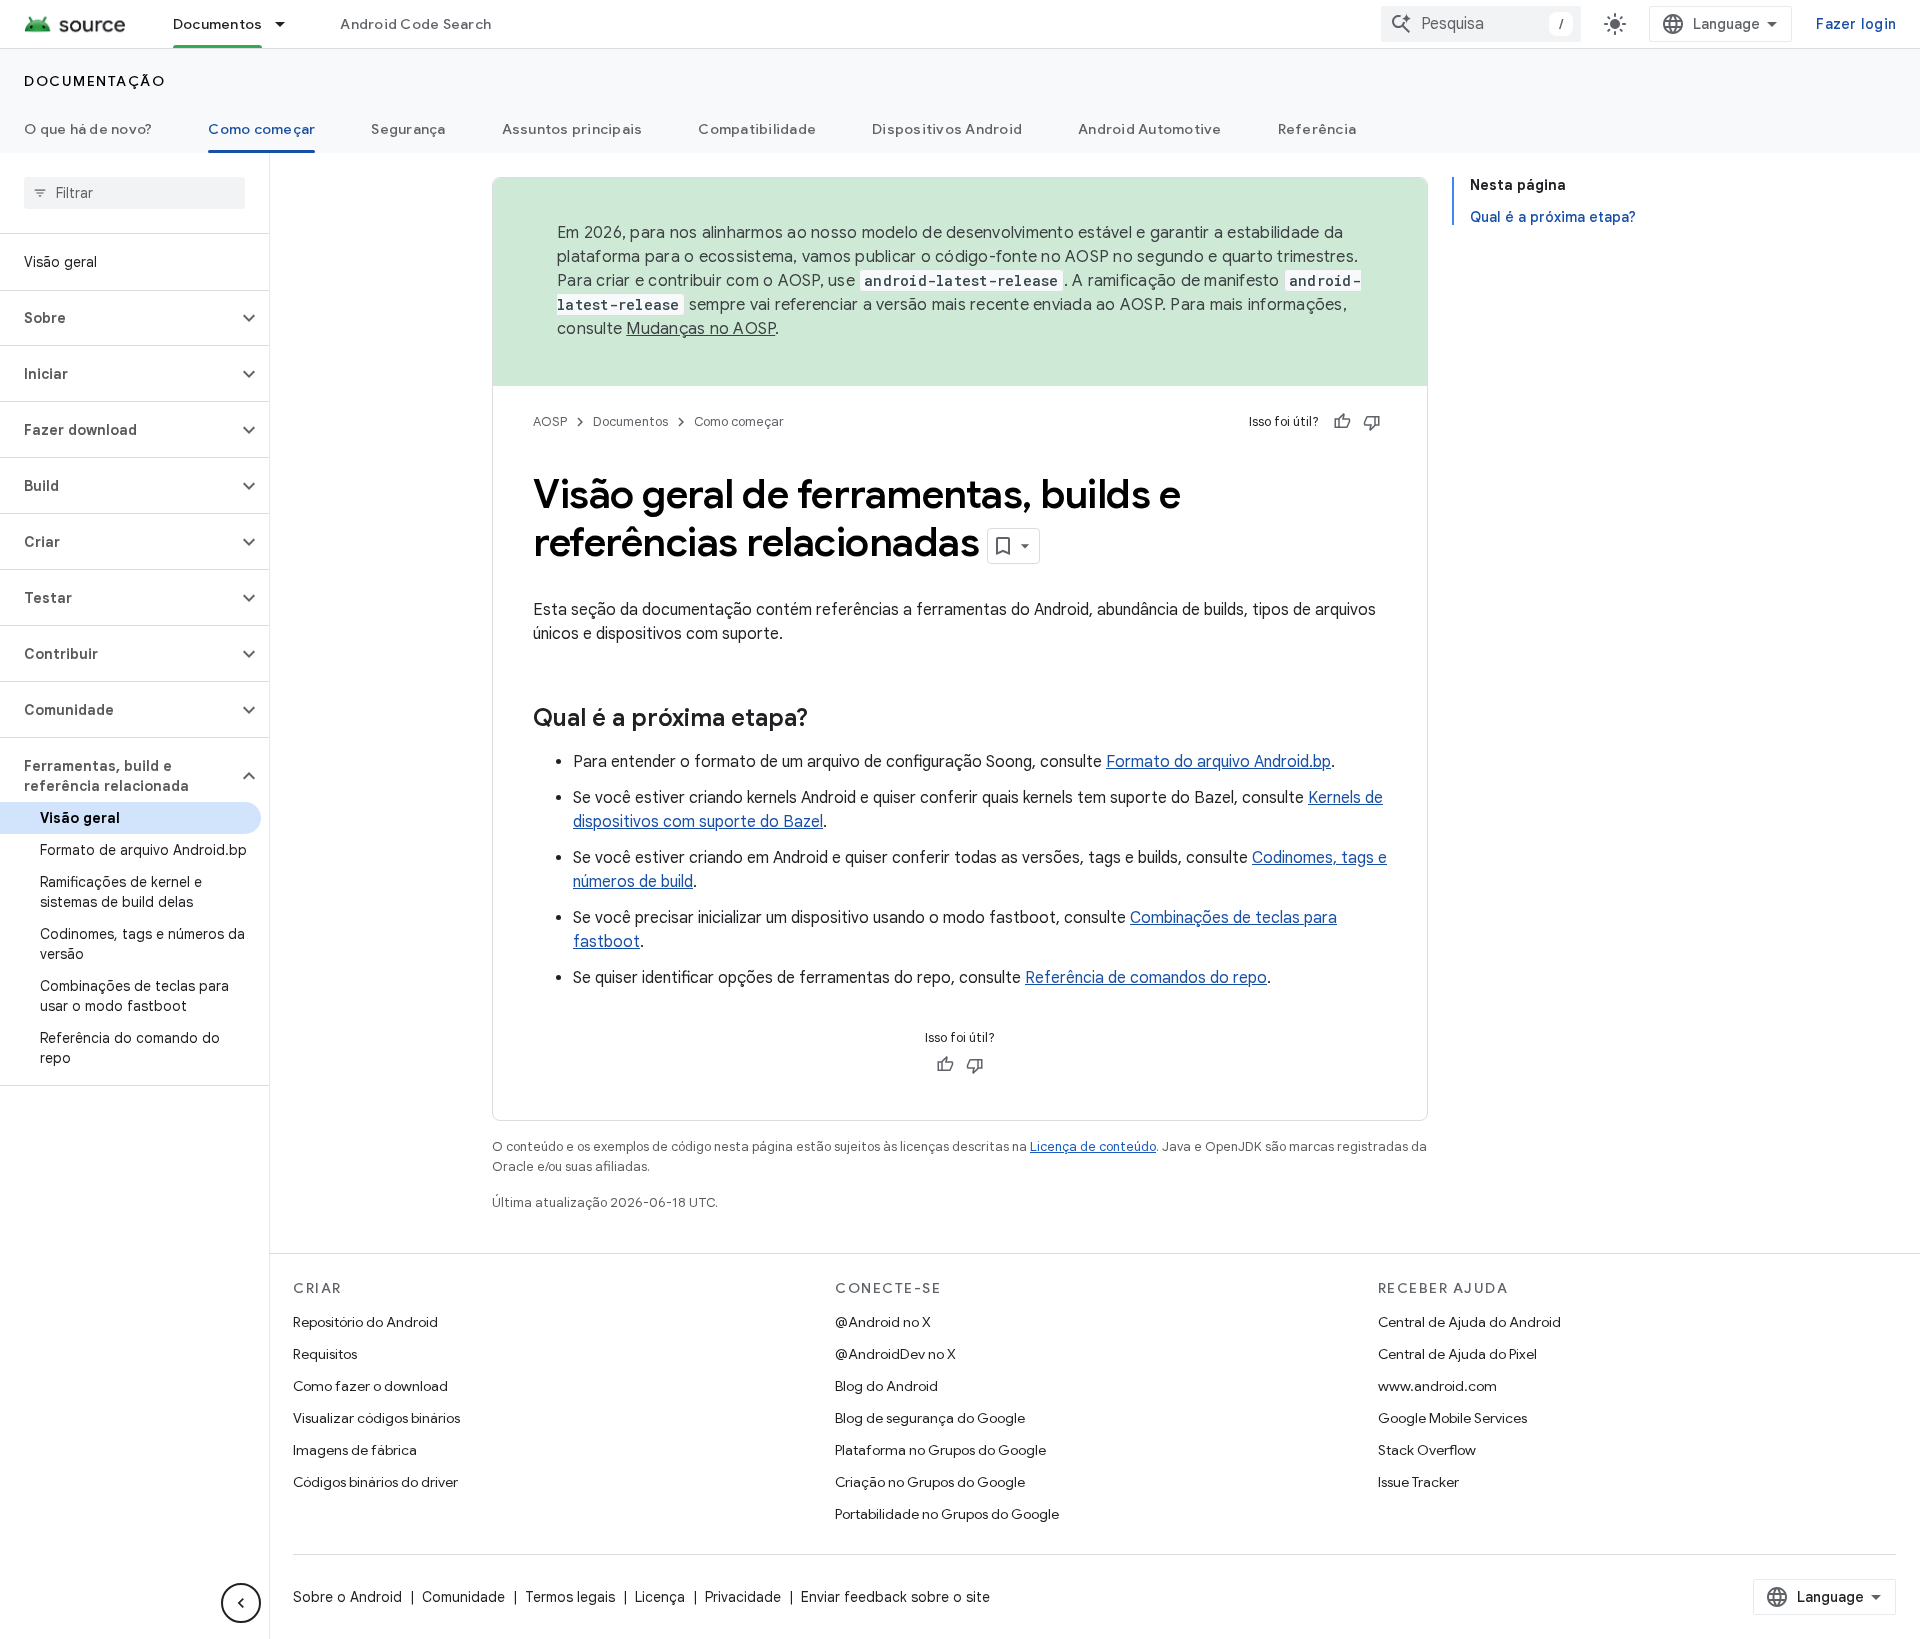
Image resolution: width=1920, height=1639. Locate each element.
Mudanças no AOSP (700, 329)
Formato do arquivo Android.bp (1218, 762)
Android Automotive (1150, 129)
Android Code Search (415, 24)
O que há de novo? (88, 129)
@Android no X (883, 1322)
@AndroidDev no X (895, 1354)
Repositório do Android (365, 1322)
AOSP (550, 421)
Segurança (408, 129)
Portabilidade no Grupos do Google (947, 1514)
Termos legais (570, 1597)
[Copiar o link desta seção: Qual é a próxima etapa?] (828, 720)
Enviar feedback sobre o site (895, 1597)
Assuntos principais (572, 129)
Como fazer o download (370, 1386)
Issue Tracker (1418, 1482)
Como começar (261, 129)
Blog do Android (886, 1386)
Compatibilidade (757, 129)
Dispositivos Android (947, 129)
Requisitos (325, 1354)
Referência (1317, 129)
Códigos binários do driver (375, 1482)
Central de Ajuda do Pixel (1457, 1354)
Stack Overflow (1427, 1450)
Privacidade (743, 1597)
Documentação (94, 81)
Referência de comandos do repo (1146, 978)
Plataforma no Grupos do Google (940, 1450)
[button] (118, 318)
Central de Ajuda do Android (1469, 1322)
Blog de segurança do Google (930, 1418)
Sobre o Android (347, 1597)
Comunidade (463, 1597)
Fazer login (1856, 24)
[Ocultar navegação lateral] (241, 1603)
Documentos (218, 24)
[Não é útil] (1372, 422)
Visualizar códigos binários (376, 1418)
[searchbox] (134, 193)
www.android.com (1437, 1386)
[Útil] (1342, 422)
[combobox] (1481, 24)
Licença (660, 1597)
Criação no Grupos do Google (930, 1482)
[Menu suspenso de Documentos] (289, 24)
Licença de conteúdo (1093, 1146)
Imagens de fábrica (355, 1450)
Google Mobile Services (1452, 1418)
